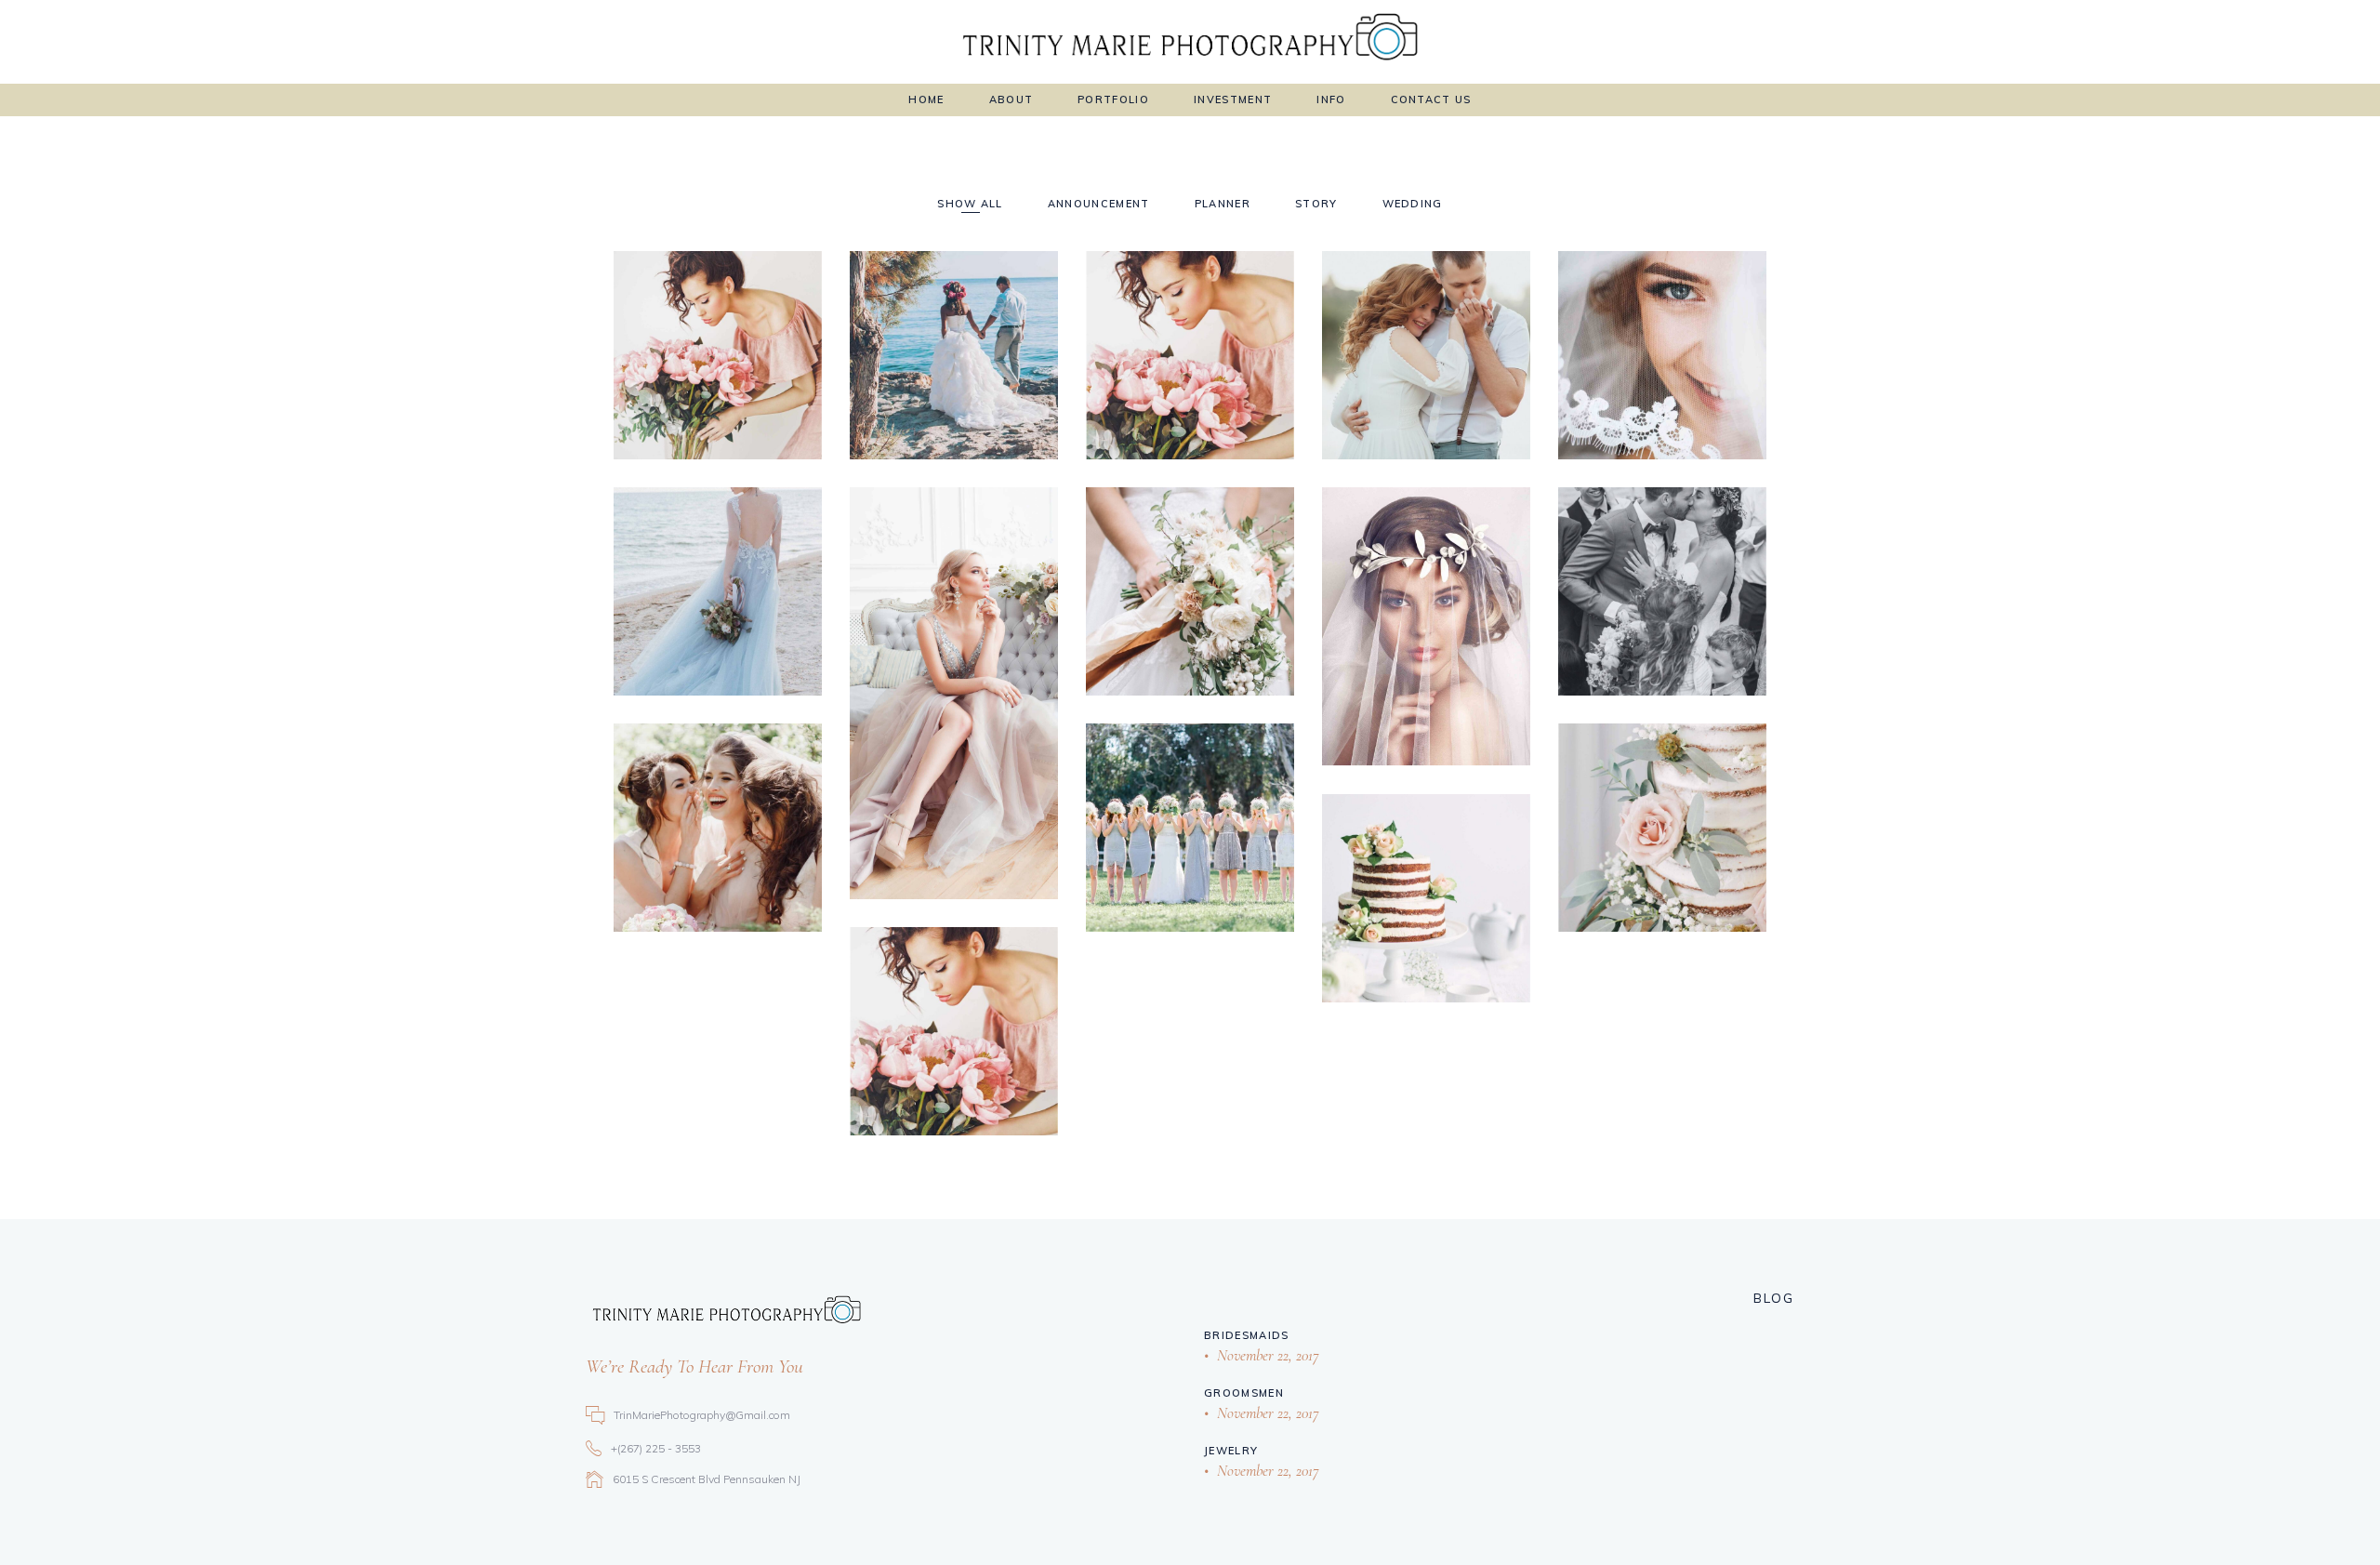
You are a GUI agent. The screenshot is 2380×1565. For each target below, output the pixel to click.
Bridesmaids (1247, 1335)
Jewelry (1231, 1451)
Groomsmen (1244, 1393)
